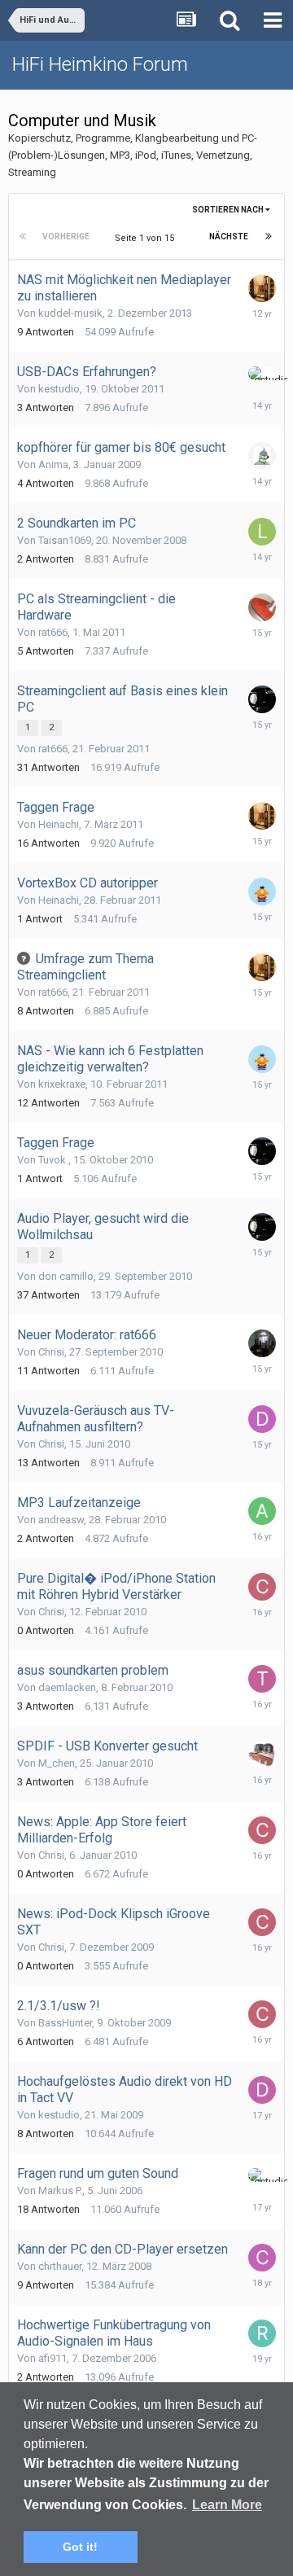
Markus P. (60, 2190)
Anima (53, 464)
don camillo (66, 1276)
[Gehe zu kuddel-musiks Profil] (262, 288)
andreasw (61, 1520)
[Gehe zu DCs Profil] (262, 2090)
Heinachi (59, 824)
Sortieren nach (229, 210)
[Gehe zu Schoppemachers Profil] (262, 456)
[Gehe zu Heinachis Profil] (262, 892)
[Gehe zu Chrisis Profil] (262, 1587)
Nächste (229, 237)
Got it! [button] (80, 2547)
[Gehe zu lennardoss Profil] (262, 532)
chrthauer (60, 2266)
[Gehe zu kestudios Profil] (262, 373)
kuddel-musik (70, 313)
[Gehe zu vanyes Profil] (262, 607)
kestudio (59, 389)
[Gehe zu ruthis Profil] (262, 2333)
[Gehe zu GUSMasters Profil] (262, 1343)
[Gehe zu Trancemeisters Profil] (262, 1679)
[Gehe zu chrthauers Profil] (262, 2258)
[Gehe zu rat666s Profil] (262, 699)
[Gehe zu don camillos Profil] (262, 1419)
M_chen (57, 1763)
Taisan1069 (65, 540)
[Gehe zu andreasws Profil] (262, 1511)
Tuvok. (53, 1160)
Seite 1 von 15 (147, 238)
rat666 (53, 632)
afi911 (52, 2358)
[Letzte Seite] (269, 237)
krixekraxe (62, 1084)
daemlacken (67, 1687)
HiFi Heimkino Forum (100, 64)
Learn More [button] (227, 2505)
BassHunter (65, 2023)
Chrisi (51, 1352)
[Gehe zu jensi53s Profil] (262, 1755)
